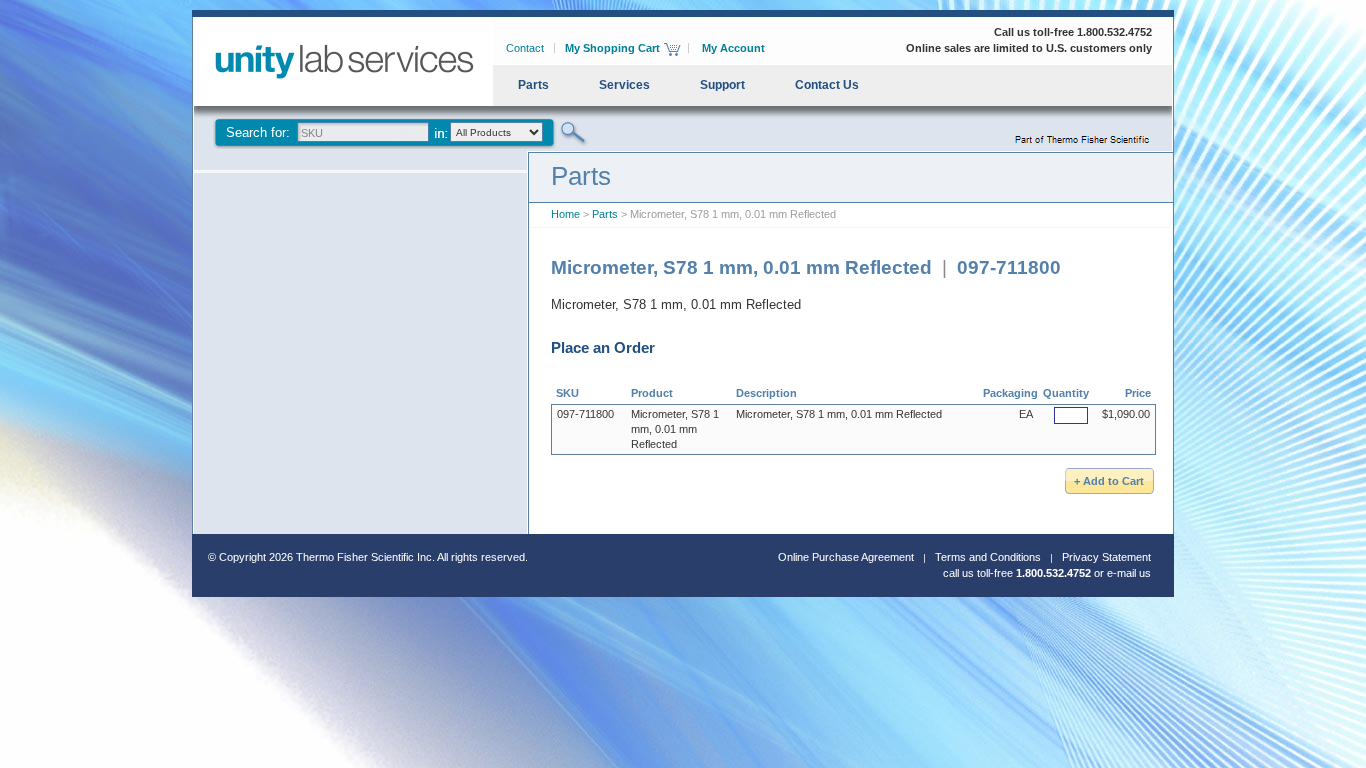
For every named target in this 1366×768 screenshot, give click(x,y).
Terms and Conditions (988, 557)
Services (624, 85)
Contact (525, 48)
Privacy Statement (1106, 557)
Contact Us (827, 85)
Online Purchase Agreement (846, 557)
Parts (533, 85)
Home (565, 214)
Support (722, 85)
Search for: (258, 132)
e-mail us (1129, 573)
